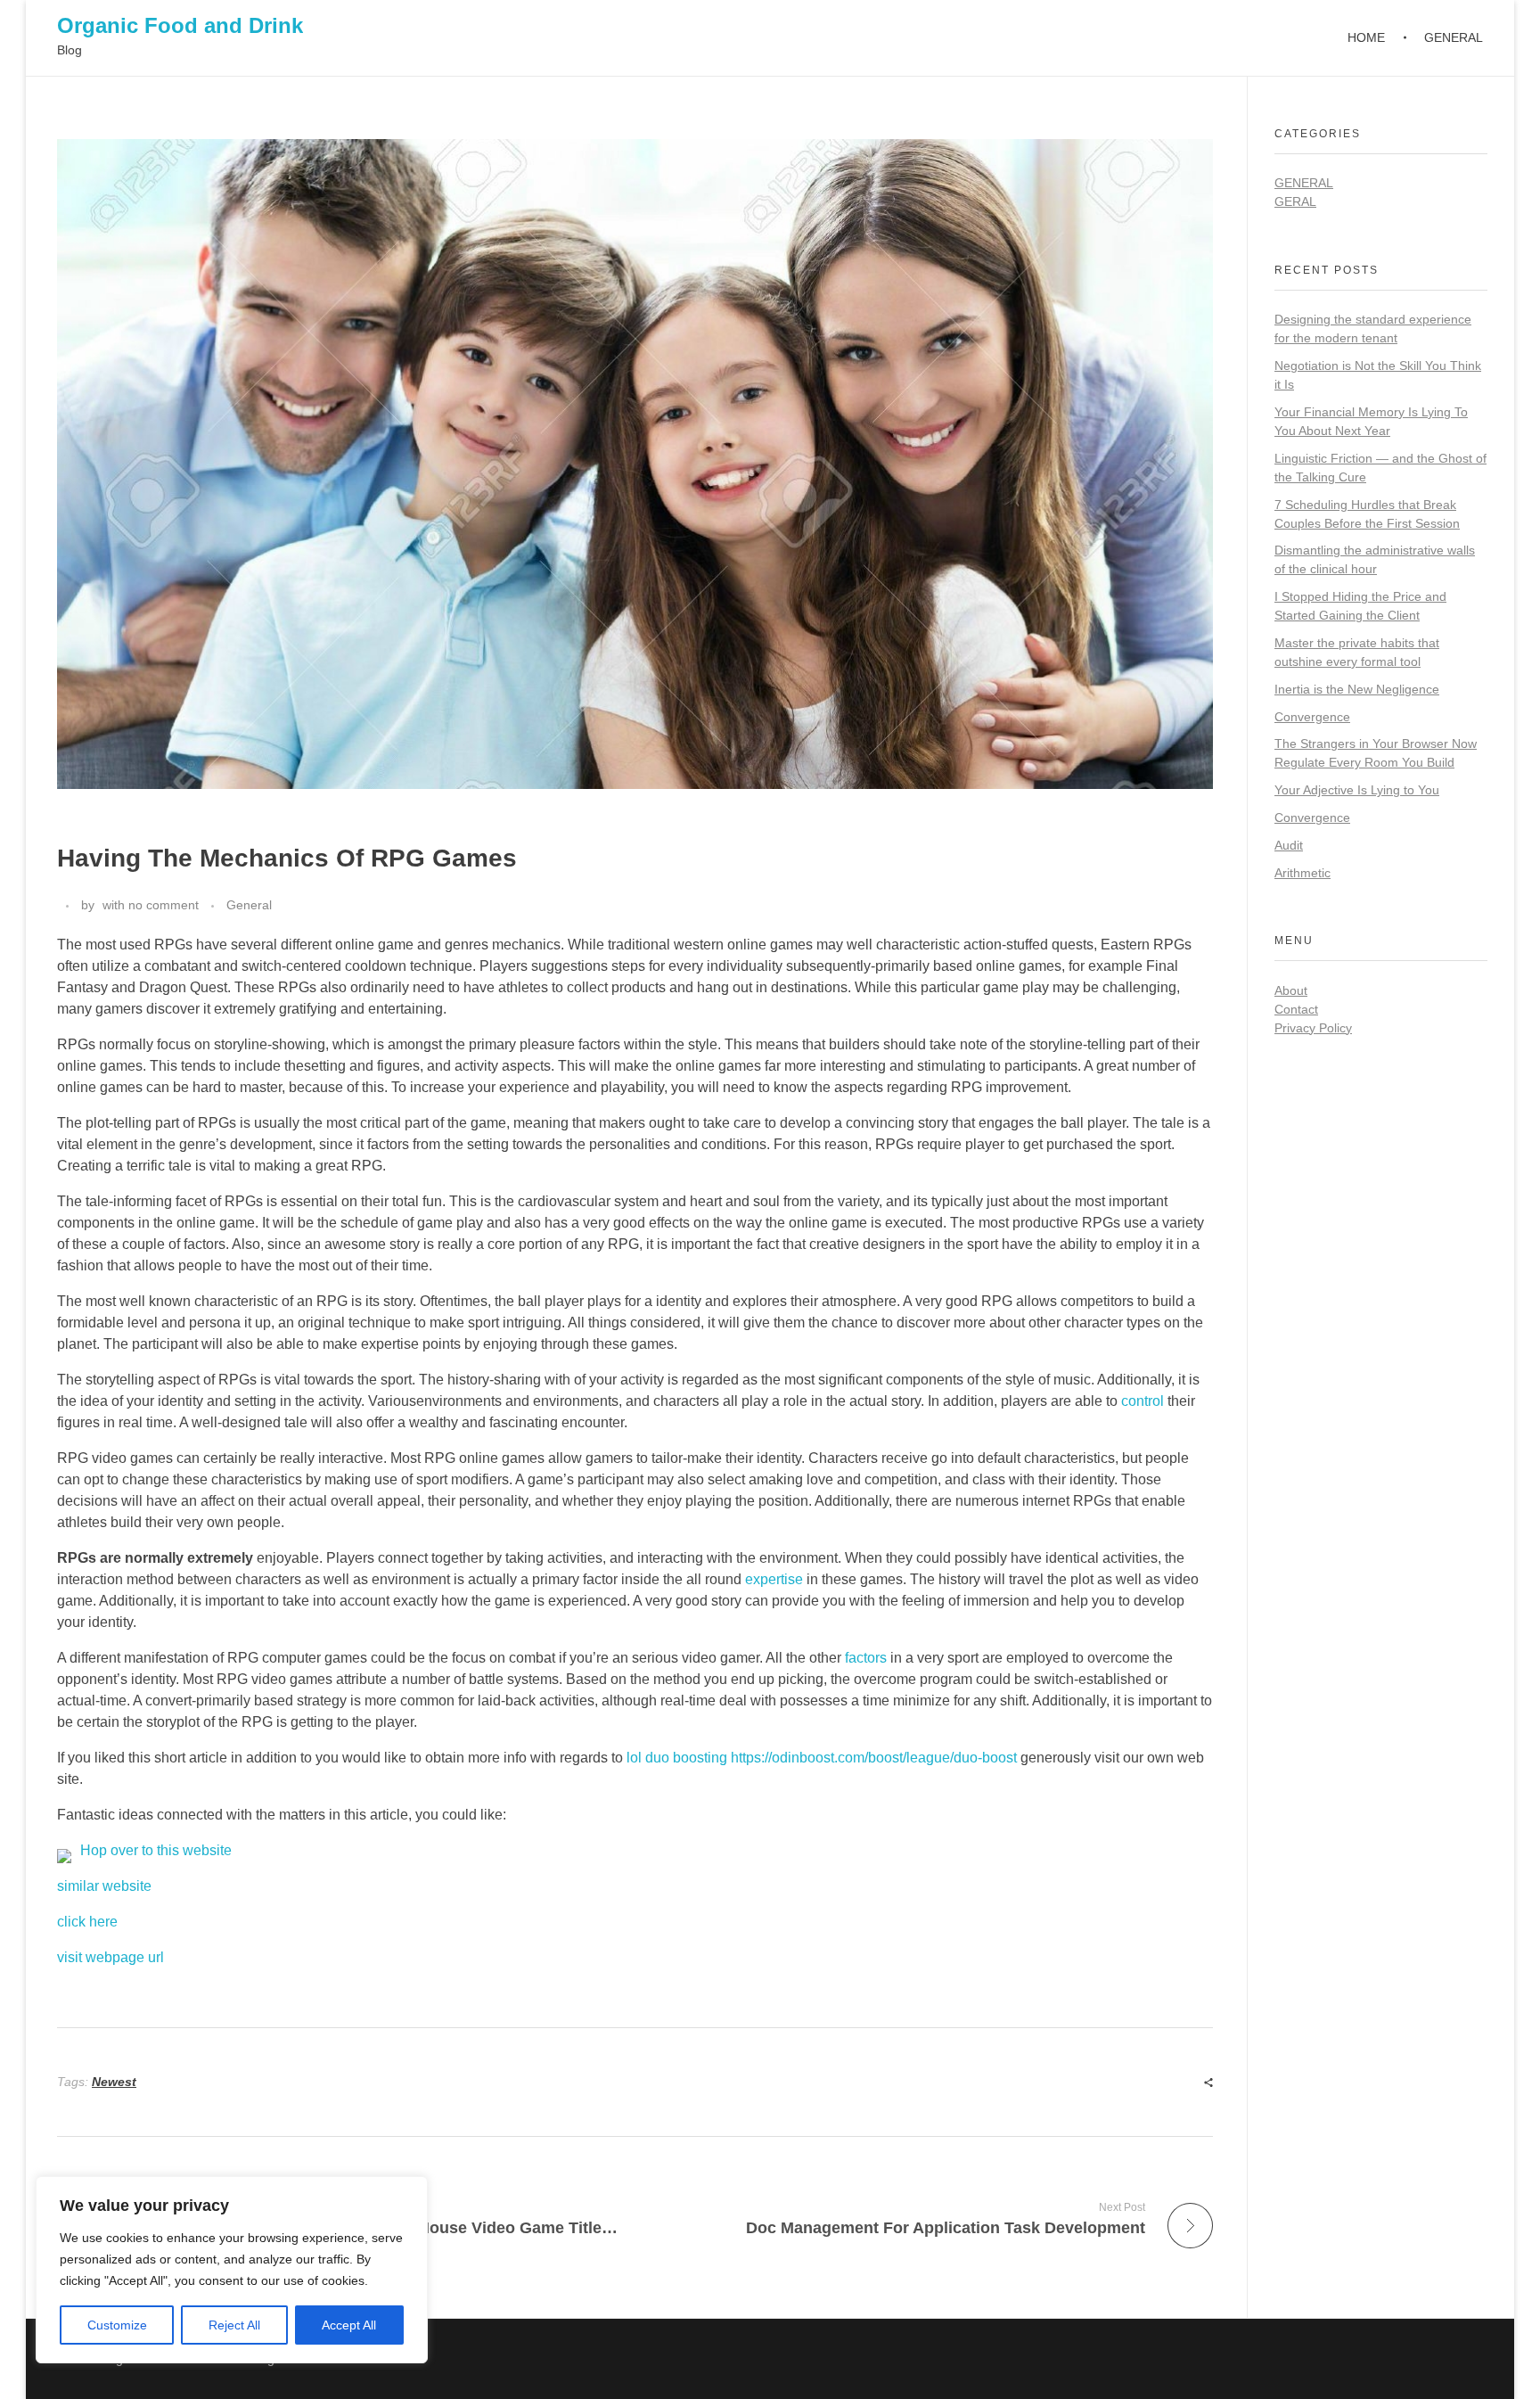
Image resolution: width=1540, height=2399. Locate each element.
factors (866, 1658)
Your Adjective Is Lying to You (1357, 790)
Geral (1295, 201)
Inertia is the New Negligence (1357, 689)
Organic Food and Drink (180, 25)
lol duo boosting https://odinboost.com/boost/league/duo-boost (822, 1758)
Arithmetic (1302, 873)
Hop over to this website (156, 1850)
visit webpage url (111, 1957)
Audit (1289, 845)
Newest (114, 2082)
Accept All (349, 2325)
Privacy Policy (1313, 1028)
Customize (117, 2325)
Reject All (234, 2325)
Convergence (1312, 717)
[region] (232, 2270)
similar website (104, 1886)
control (1143, 1401)
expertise (774, 1579)
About (1291, 990)
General (249, 905)
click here (87, 1922)
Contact (1296, 1009)
